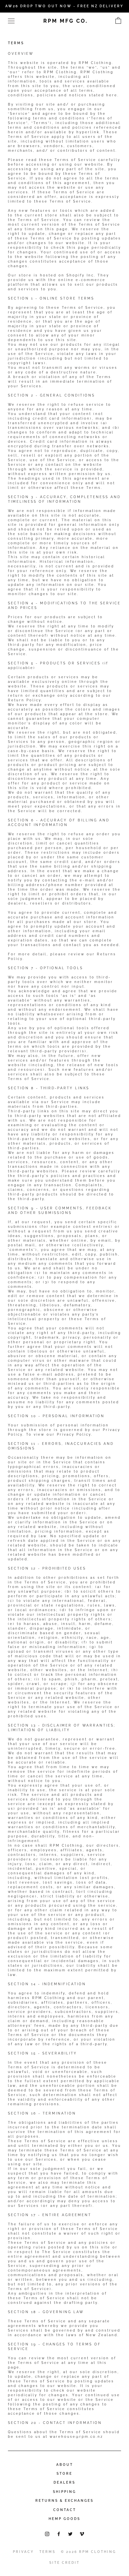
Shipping (64, 2492)
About (65, 2465)
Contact (65, 2510)
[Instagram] (47, 2534)
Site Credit (64, 2563)
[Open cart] (118, 21)
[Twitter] (70, 2534)
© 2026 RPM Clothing (88, 2552)
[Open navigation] (11, 21)
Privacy (23, 2552)
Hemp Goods (64, 2519)
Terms (47, 2552)
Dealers (64, 2482)
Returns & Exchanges (64, 2501)
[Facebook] (59, 2534)
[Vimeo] (82, 2534)
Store (64, 2474)
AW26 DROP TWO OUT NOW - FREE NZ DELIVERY (64, 6)
